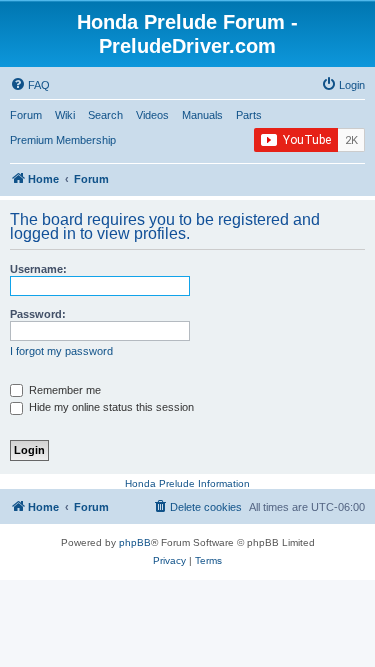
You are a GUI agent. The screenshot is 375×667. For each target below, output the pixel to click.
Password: (38, 314)
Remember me (63, 390)
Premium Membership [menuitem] (63, 140)
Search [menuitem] (105, 115)
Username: (38, 269)
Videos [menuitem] (152, 115)
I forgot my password (61, 351)
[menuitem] (30, 85)
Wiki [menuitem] (65, 115)
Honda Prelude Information (187, 483)
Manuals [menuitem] (202, 115)
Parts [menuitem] (249, 115)
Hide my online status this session (110, 407)
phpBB (135, 542)
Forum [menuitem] (26, 115)
